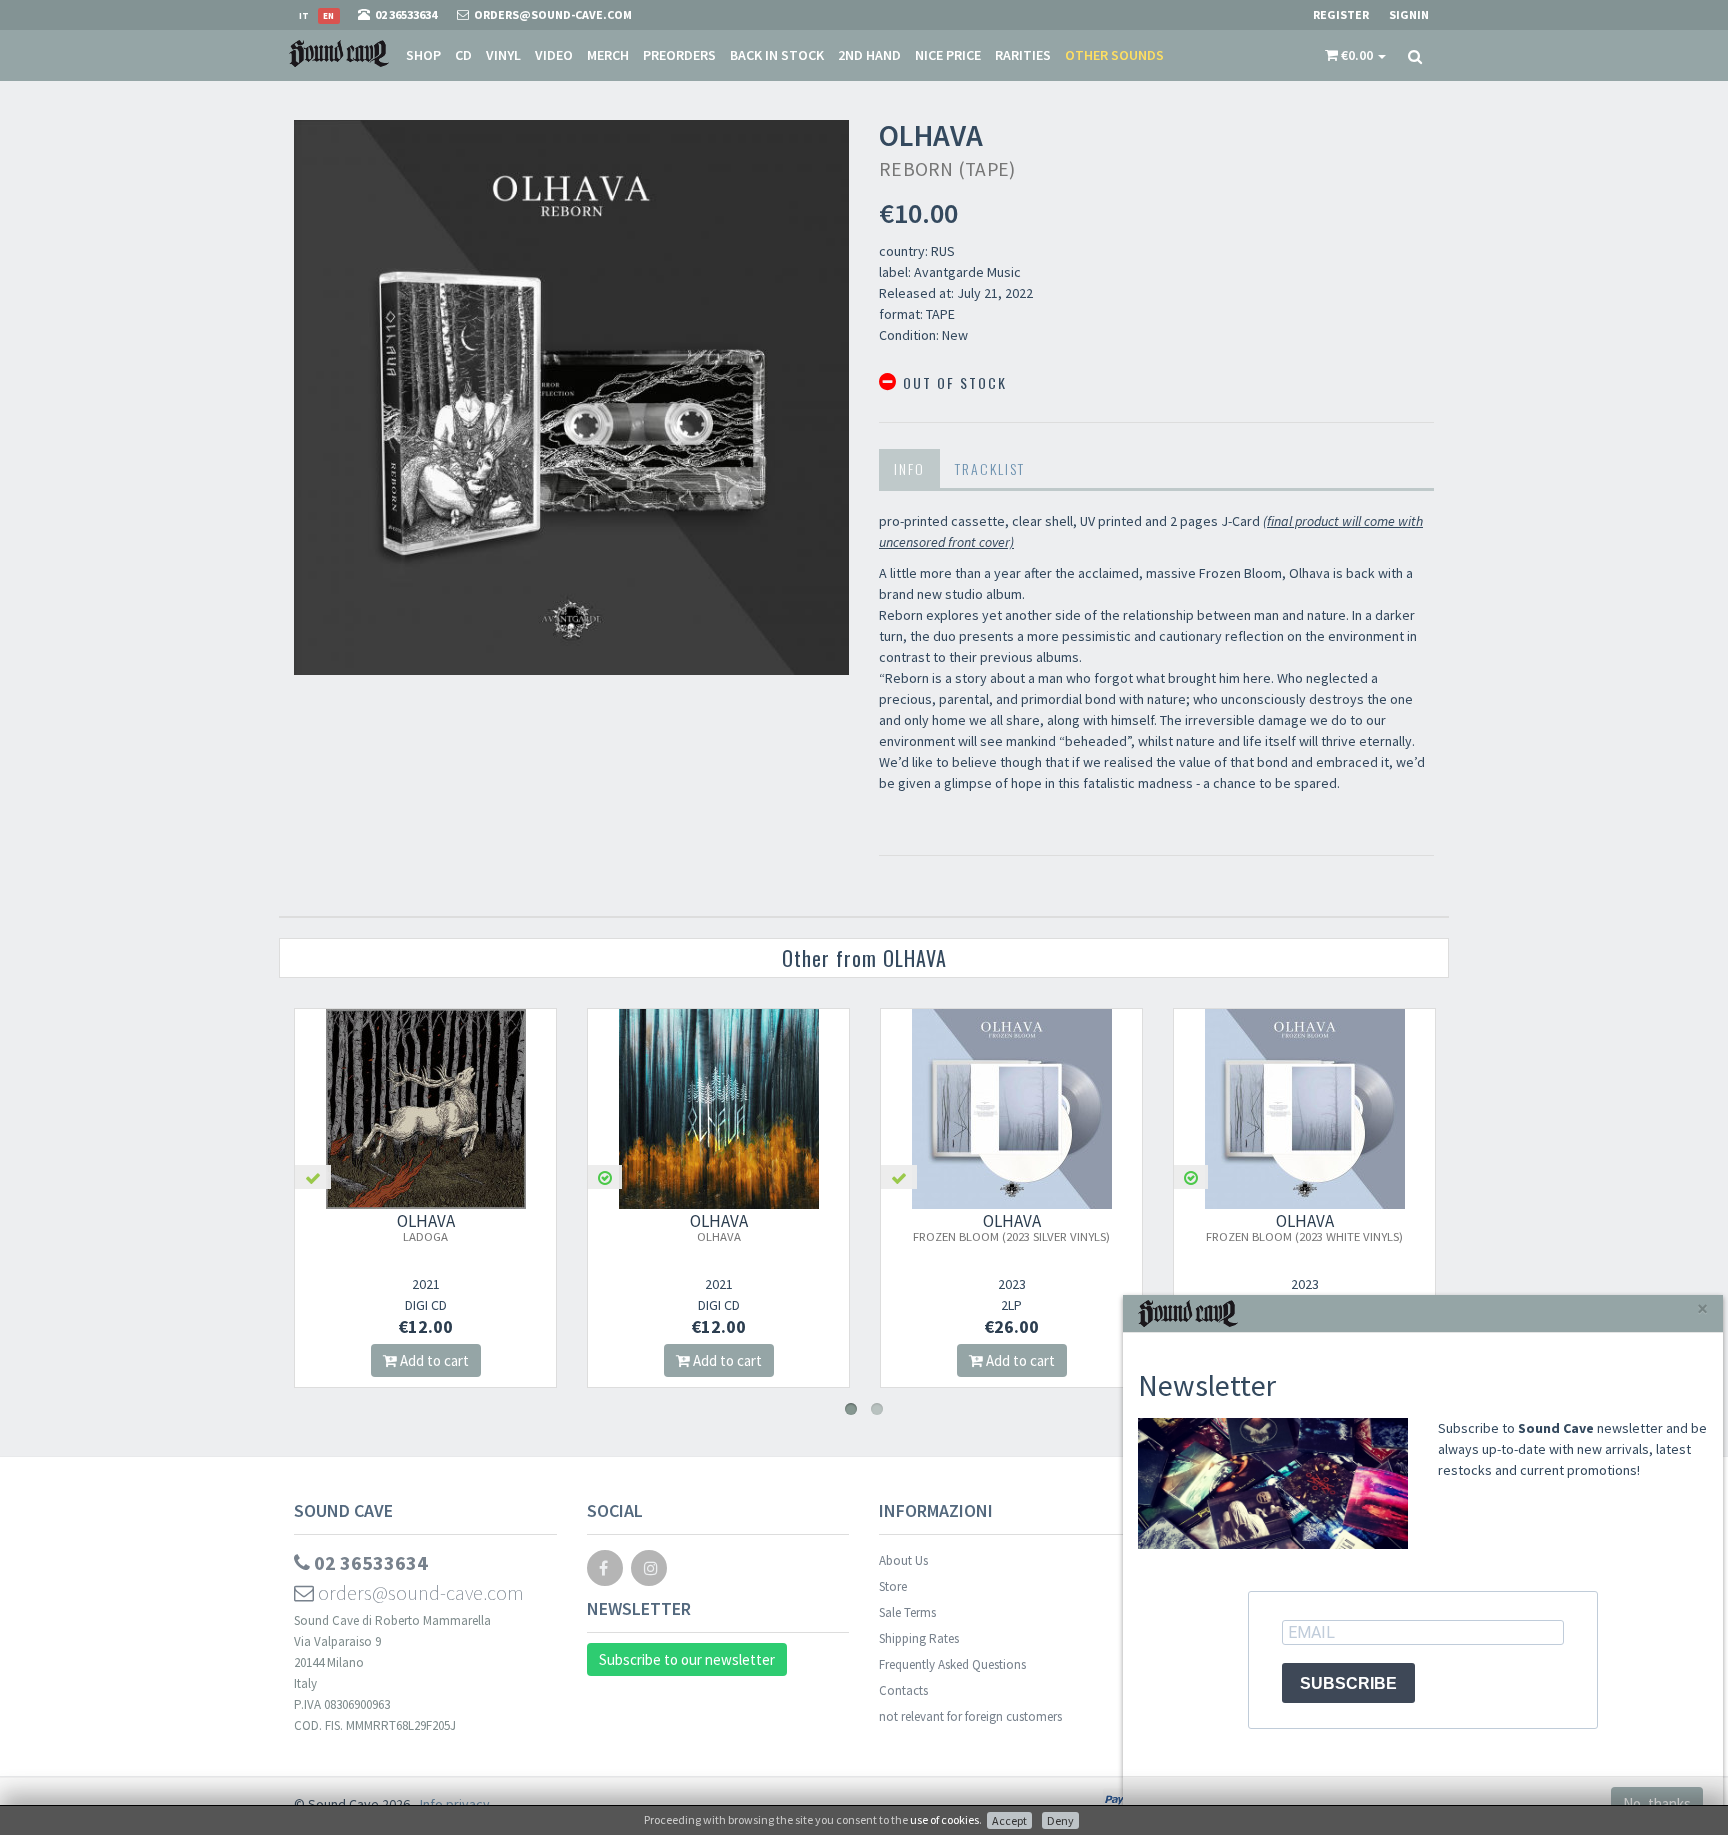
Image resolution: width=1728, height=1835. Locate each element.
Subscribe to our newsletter (687, 1659)
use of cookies (944, 1819)
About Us (903, 1560)
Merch (608, 55)
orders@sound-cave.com (419, 1592)
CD (463, 55)
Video (554, 55)
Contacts (903, 1690)
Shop (423, 55)
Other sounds (1114, 55)
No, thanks (1657, 1803)
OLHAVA (426, 1227)
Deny (1060, 1820)
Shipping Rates (919, 1638)
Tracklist (990, 468)
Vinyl (503, 55)
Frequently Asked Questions (952, 1664)
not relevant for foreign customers (970, 1716)
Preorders (679, 55)
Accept (1009, 1820)
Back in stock (777, 55)
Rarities (1023, 55)
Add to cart (433, 1360)
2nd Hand (869, 55)
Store (893, 1586)
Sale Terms (907, 1612)
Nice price (948, 55)
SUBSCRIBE (1348, 1683)
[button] (1355, 55)
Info (909, 468)
